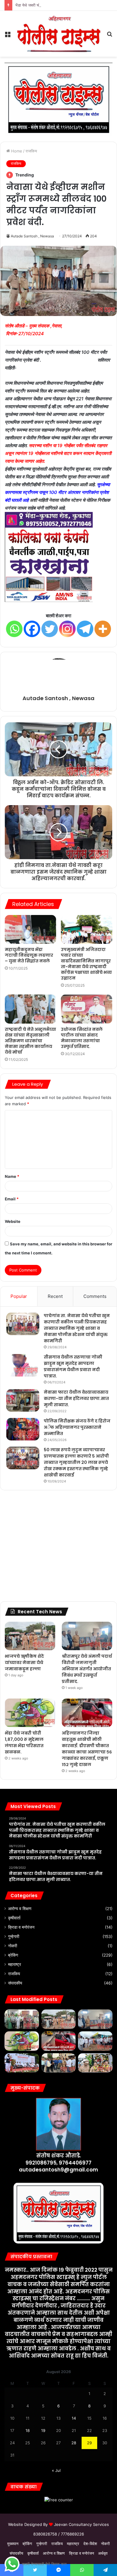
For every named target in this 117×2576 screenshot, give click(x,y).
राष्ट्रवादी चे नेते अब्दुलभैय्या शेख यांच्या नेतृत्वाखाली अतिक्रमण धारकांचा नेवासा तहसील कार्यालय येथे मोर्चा (30, 1041)
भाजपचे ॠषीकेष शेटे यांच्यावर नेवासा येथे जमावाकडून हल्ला (24, 1663)
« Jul (56, 2470)
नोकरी (13, 1946)
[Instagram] (67, 629)
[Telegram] (85, 629)
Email (12, 1199)
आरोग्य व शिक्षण (20, 1909)
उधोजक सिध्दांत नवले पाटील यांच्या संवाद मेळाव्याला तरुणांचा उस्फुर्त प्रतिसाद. (82, 1038)
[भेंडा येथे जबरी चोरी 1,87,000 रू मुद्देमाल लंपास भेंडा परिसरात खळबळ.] (30, 1713)
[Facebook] (32, 629)
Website (13, 1221)
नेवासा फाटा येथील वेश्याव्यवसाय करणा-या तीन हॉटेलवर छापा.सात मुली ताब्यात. (76, 1398)
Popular (19, 1296)
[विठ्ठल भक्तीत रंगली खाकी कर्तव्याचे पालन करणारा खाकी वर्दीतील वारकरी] (95, 2063)
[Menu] (7, 36)
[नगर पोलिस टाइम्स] (58, 34)
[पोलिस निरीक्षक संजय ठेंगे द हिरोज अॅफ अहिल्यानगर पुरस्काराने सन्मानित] (23, 1429)
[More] (103, 629)
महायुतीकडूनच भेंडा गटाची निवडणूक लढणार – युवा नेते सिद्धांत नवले (29, 955)
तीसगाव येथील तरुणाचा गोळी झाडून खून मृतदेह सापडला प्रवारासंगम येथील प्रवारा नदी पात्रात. (73, 1366)
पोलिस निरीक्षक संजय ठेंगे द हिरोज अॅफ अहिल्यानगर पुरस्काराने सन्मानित (77, 1427)
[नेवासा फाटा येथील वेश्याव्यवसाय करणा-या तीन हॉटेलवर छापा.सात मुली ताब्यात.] (23, 1400)
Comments (95, 1296)
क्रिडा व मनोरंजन (21, 1927)
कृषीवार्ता (14, 1918)
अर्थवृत (103, 2553)
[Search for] (109, 36)
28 (74, 2443)
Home (16, 151)
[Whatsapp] (14, 629)
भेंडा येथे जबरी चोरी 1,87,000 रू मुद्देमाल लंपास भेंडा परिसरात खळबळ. (65, 5)
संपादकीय (15, 1983)
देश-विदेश (90, 2544)
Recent (55, 1296)
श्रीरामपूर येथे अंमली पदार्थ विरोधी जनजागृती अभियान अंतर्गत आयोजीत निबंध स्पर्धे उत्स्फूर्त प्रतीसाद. (87, 1669)
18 (28, 2430)
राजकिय (31, 151)
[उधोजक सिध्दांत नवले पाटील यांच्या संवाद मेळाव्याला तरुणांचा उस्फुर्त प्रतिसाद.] (87, 1009)
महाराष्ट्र (15, 1964)
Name (12, 1176)
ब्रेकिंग (13, 1955)
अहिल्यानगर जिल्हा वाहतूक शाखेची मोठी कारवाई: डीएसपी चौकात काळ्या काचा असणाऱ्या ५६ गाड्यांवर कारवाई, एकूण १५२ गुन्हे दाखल (87, 1749)
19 (43, 2430)
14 (74, 2418)
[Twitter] (50, 629)
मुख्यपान (13, 2544)
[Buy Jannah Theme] (58, 99)
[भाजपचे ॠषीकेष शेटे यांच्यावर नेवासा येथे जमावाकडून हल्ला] (30, 1636)
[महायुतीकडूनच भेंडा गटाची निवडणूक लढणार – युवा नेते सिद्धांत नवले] (30, 929)
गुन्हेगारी (14, 1937)
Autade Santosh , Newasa (32, 236)
